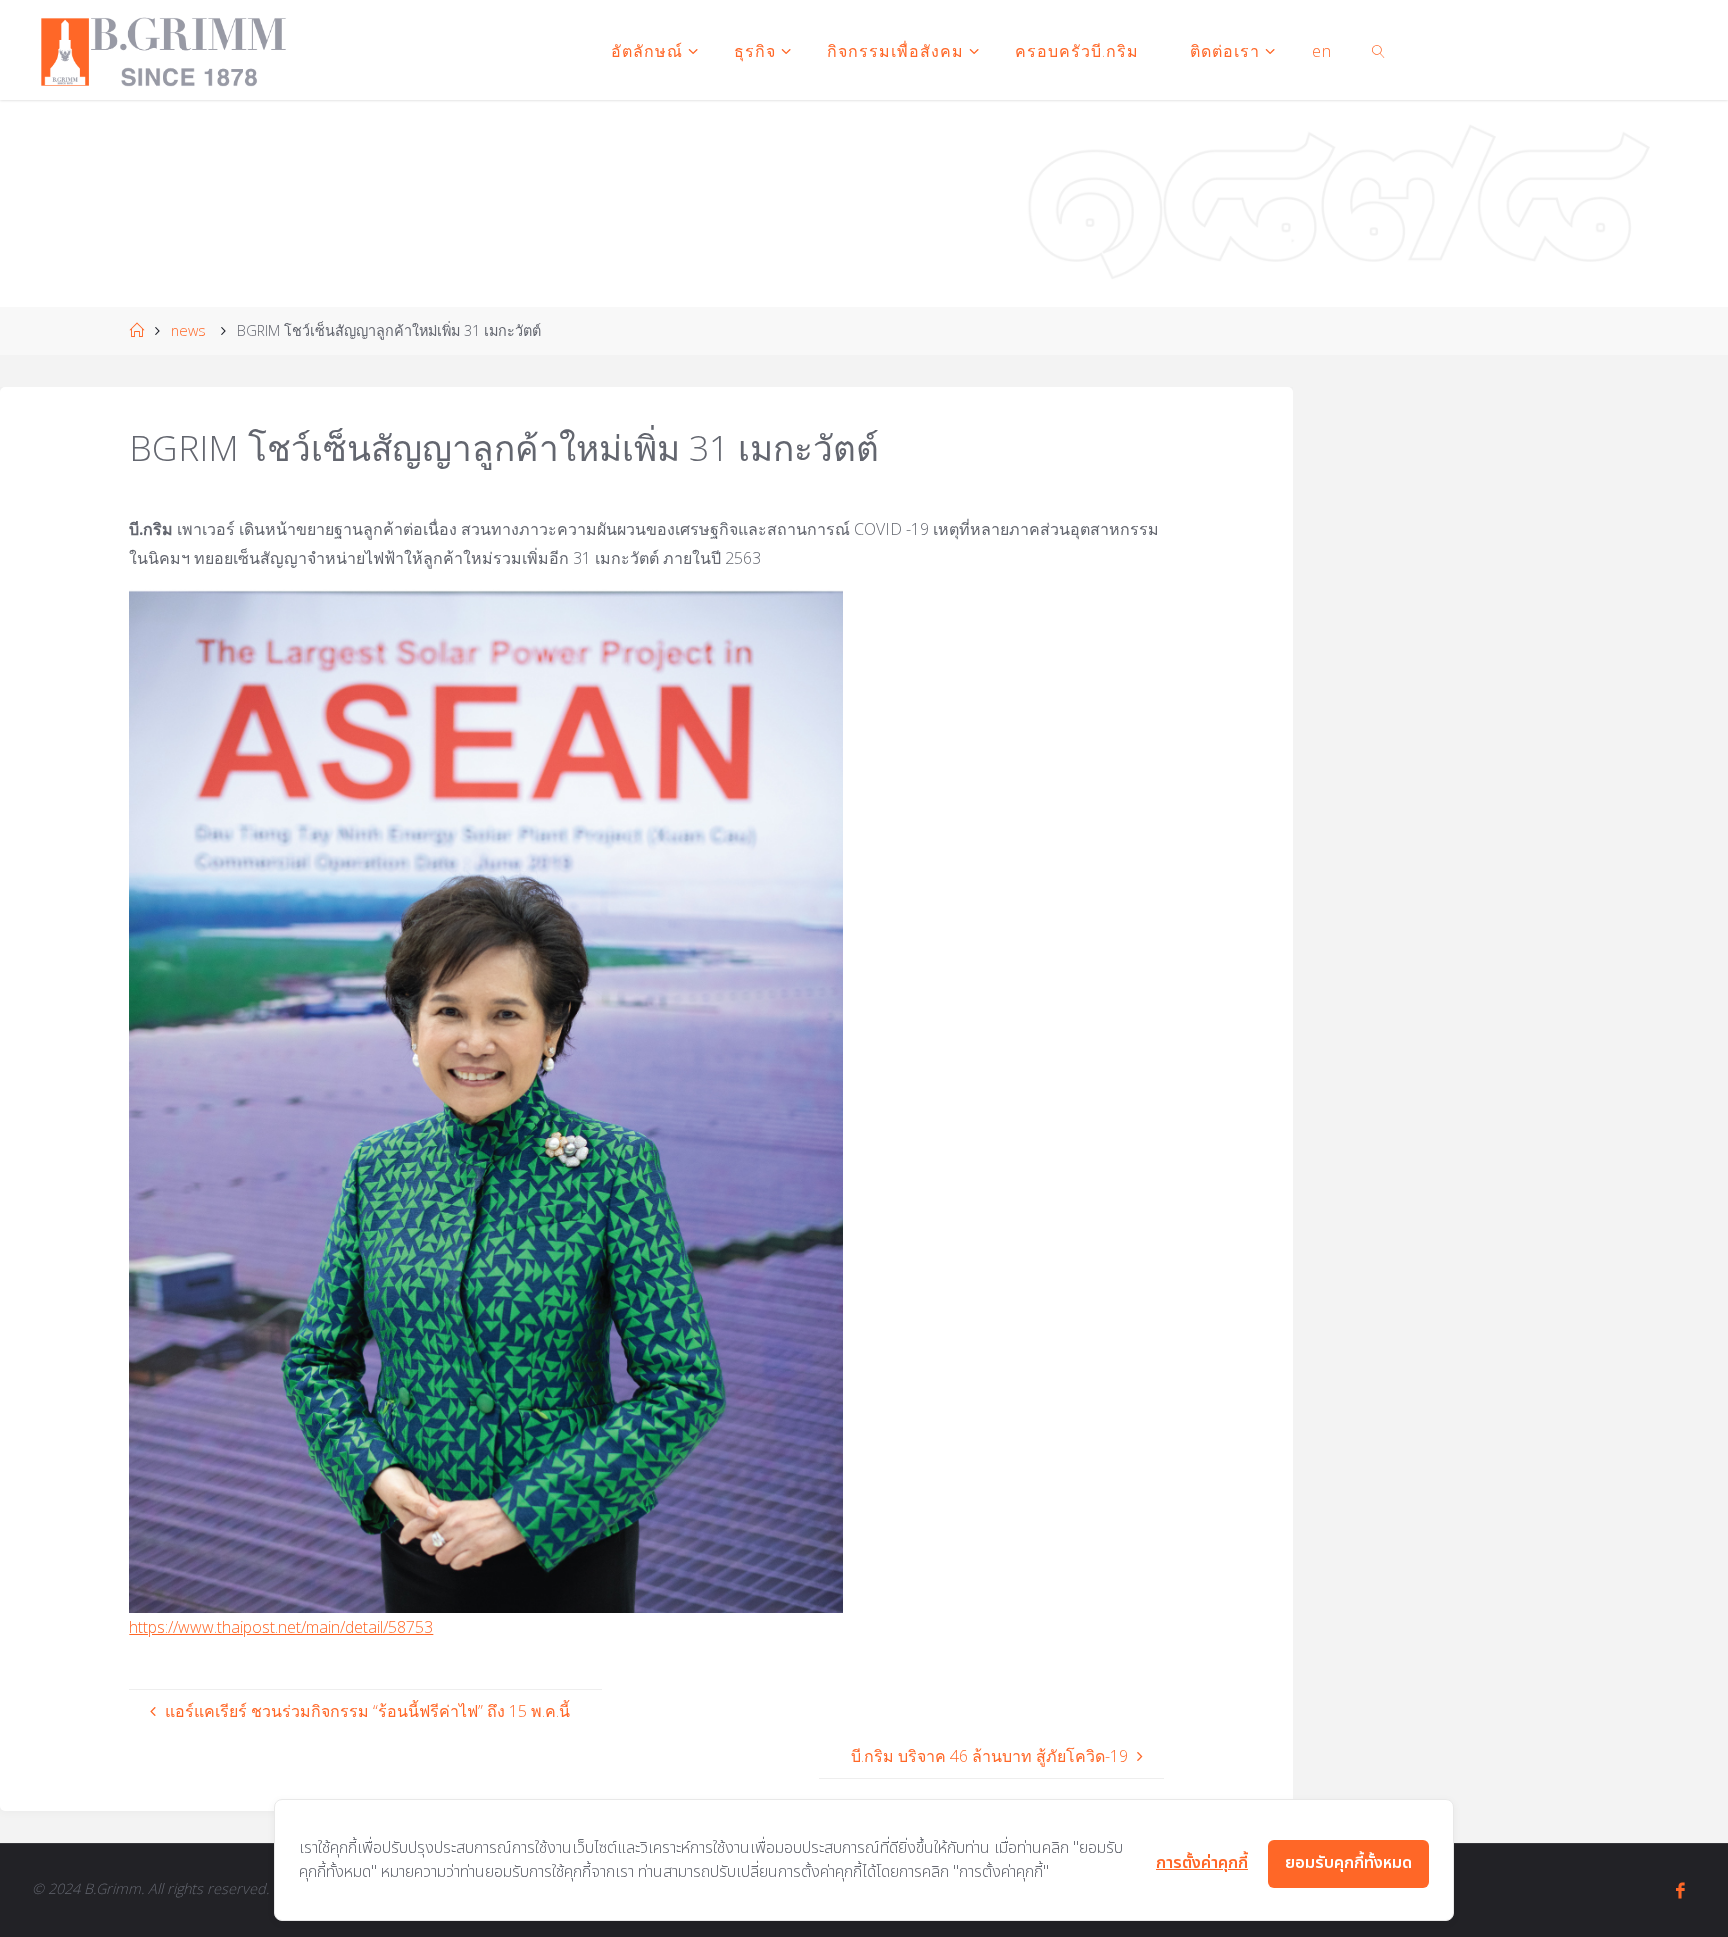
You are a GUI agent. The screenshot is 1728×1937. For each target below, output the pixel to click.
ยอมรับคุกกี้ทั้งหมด (1348, 1863)
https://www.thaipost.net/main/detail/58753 (281, 1627)
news (188, 330)
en (1322, 51)
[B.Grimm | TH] (163, 50)
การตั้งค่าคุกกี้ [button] (1202, 1863)
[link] (1378, 50)
